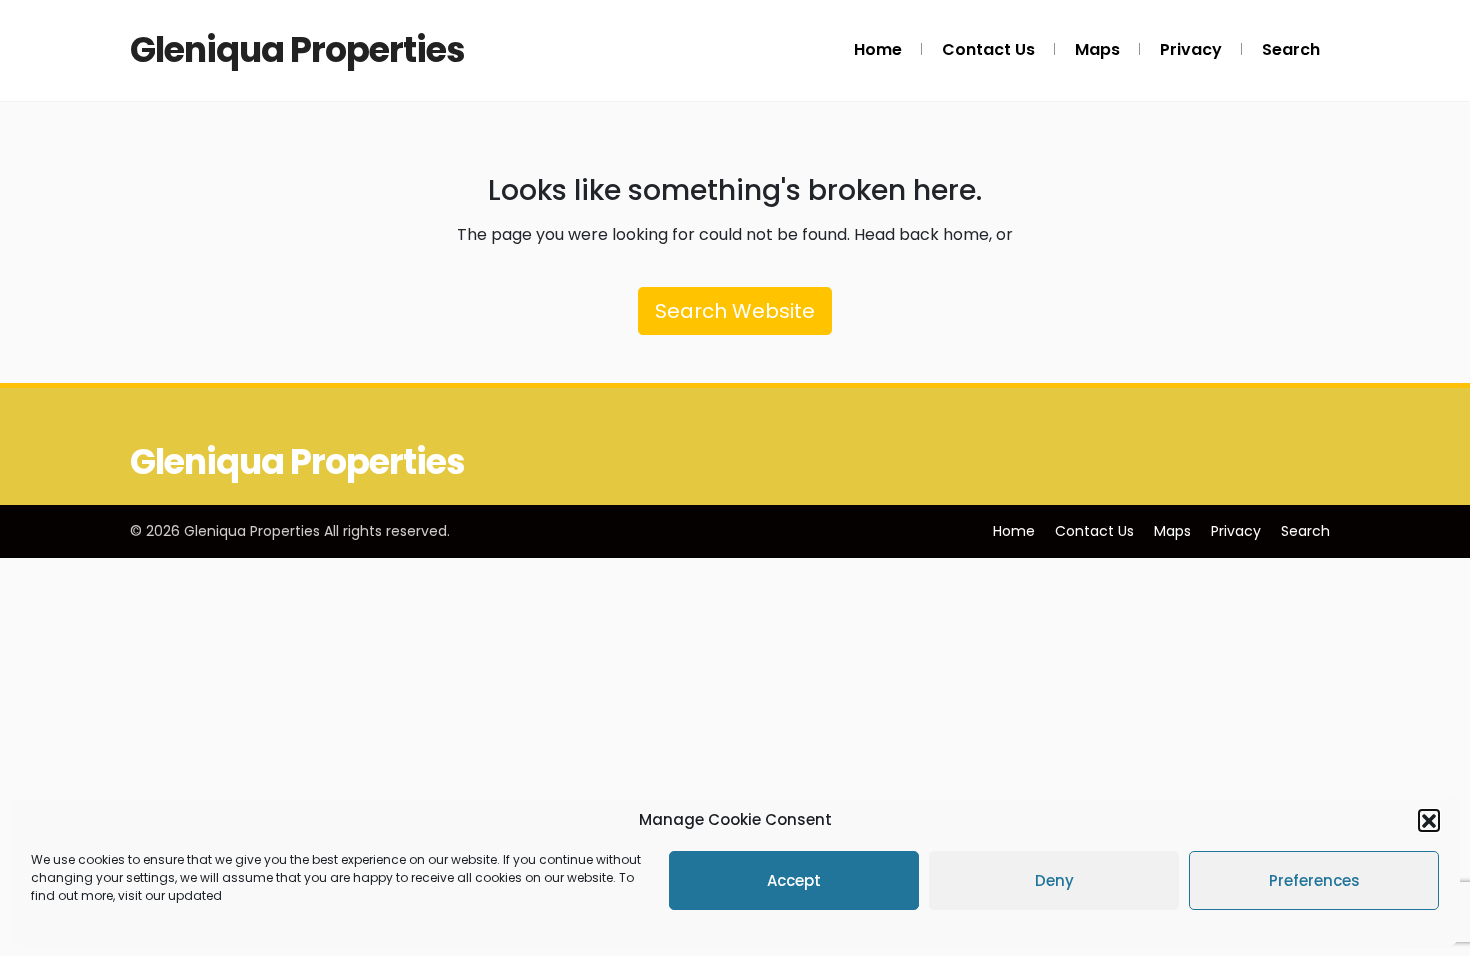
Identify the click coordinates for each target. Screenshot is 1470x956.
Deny (1054, 880)
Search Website (735, 311)
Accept (794, 880)
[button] (1429, 820)
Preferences (1314, 880)
